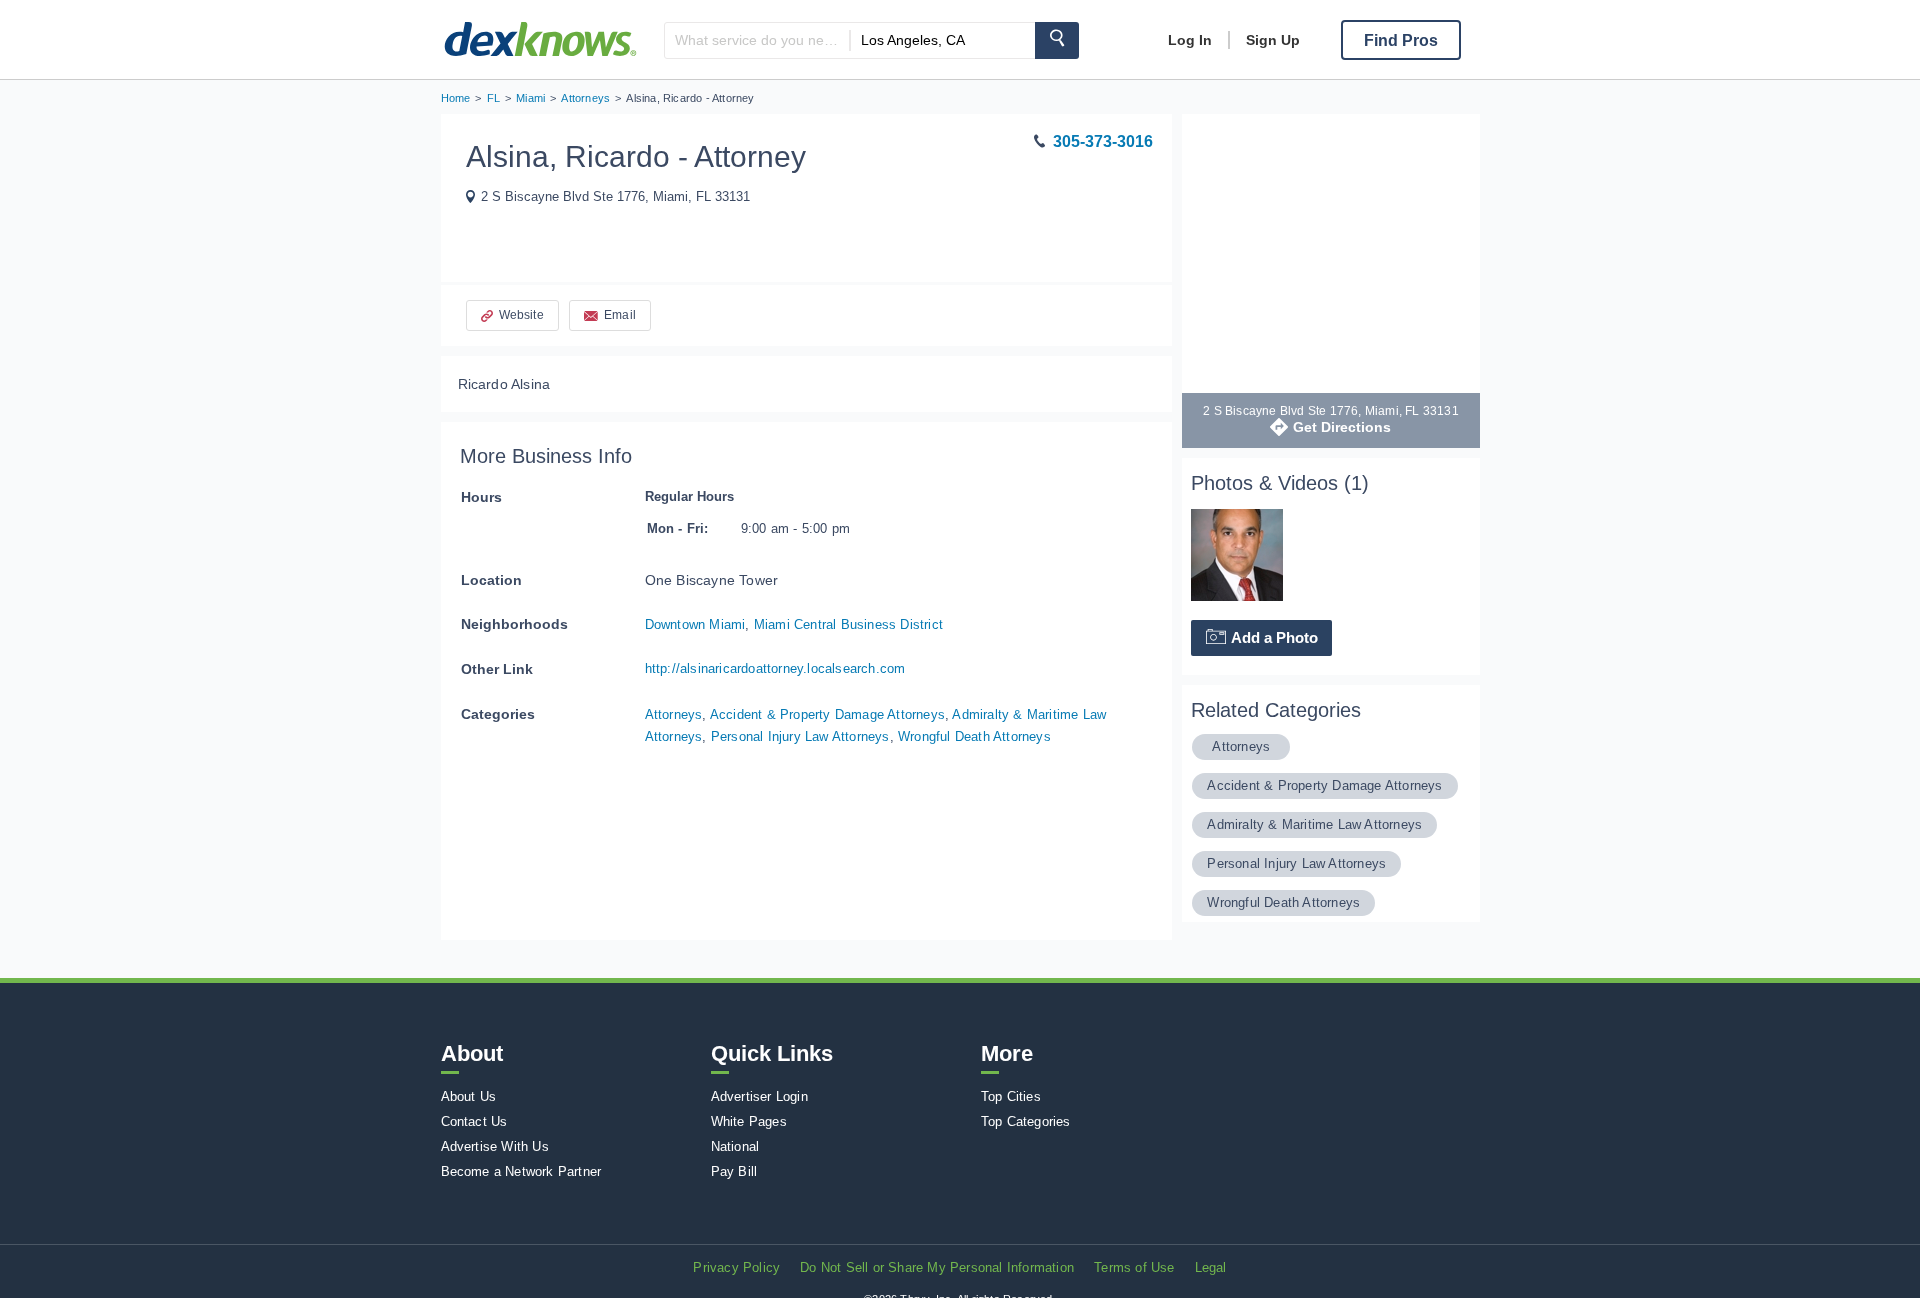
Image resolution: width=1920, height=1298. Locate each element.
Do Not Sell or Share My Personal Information (937, 1267)
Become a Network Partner (521, 1171)
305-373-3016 (1103, 141)
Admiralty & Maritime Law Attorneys (1314, 824)
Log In (1190, 40)
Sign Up (1273, 40)
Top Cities (1011, 1096)
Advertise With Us (495, 1146)
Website (521, 315)
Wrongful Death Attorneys (974, 736)
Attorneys (674, 714)
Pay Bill (734, 1171)
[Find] (1057, 40)
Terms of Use (1134, 1267)
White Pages (749, 1121)
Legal (1211, 1267)
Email (620, 315)
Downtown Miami (695, 624)
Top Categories (1026, 1121)
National (735, 1146)
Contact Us (474, 1121)
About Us (469, 1096)
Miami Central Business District (848, 624)
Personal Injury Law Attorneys (800, 736)
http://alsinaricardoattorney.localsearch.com (775, 668)
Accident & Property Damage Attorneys (827, 714)
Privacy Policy (736, 1267)
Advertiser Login (759, 1096)
